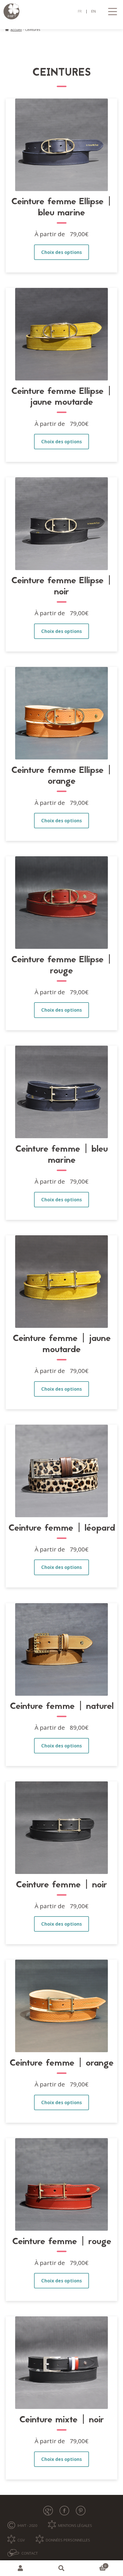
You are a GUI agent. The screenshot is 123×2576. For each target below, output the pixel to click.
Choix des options (61, 252)
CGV (21, 2540)
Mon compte (20, 2568)
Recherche (61, 2568)
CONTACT (30, 2553)
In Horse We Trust (62, 11)
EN (94, 11)
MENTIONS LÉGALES (75, 2525)
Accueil (16, 30)
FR (80, 11)
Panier (94, 2565)
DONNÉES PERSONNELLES (68, 2540)
